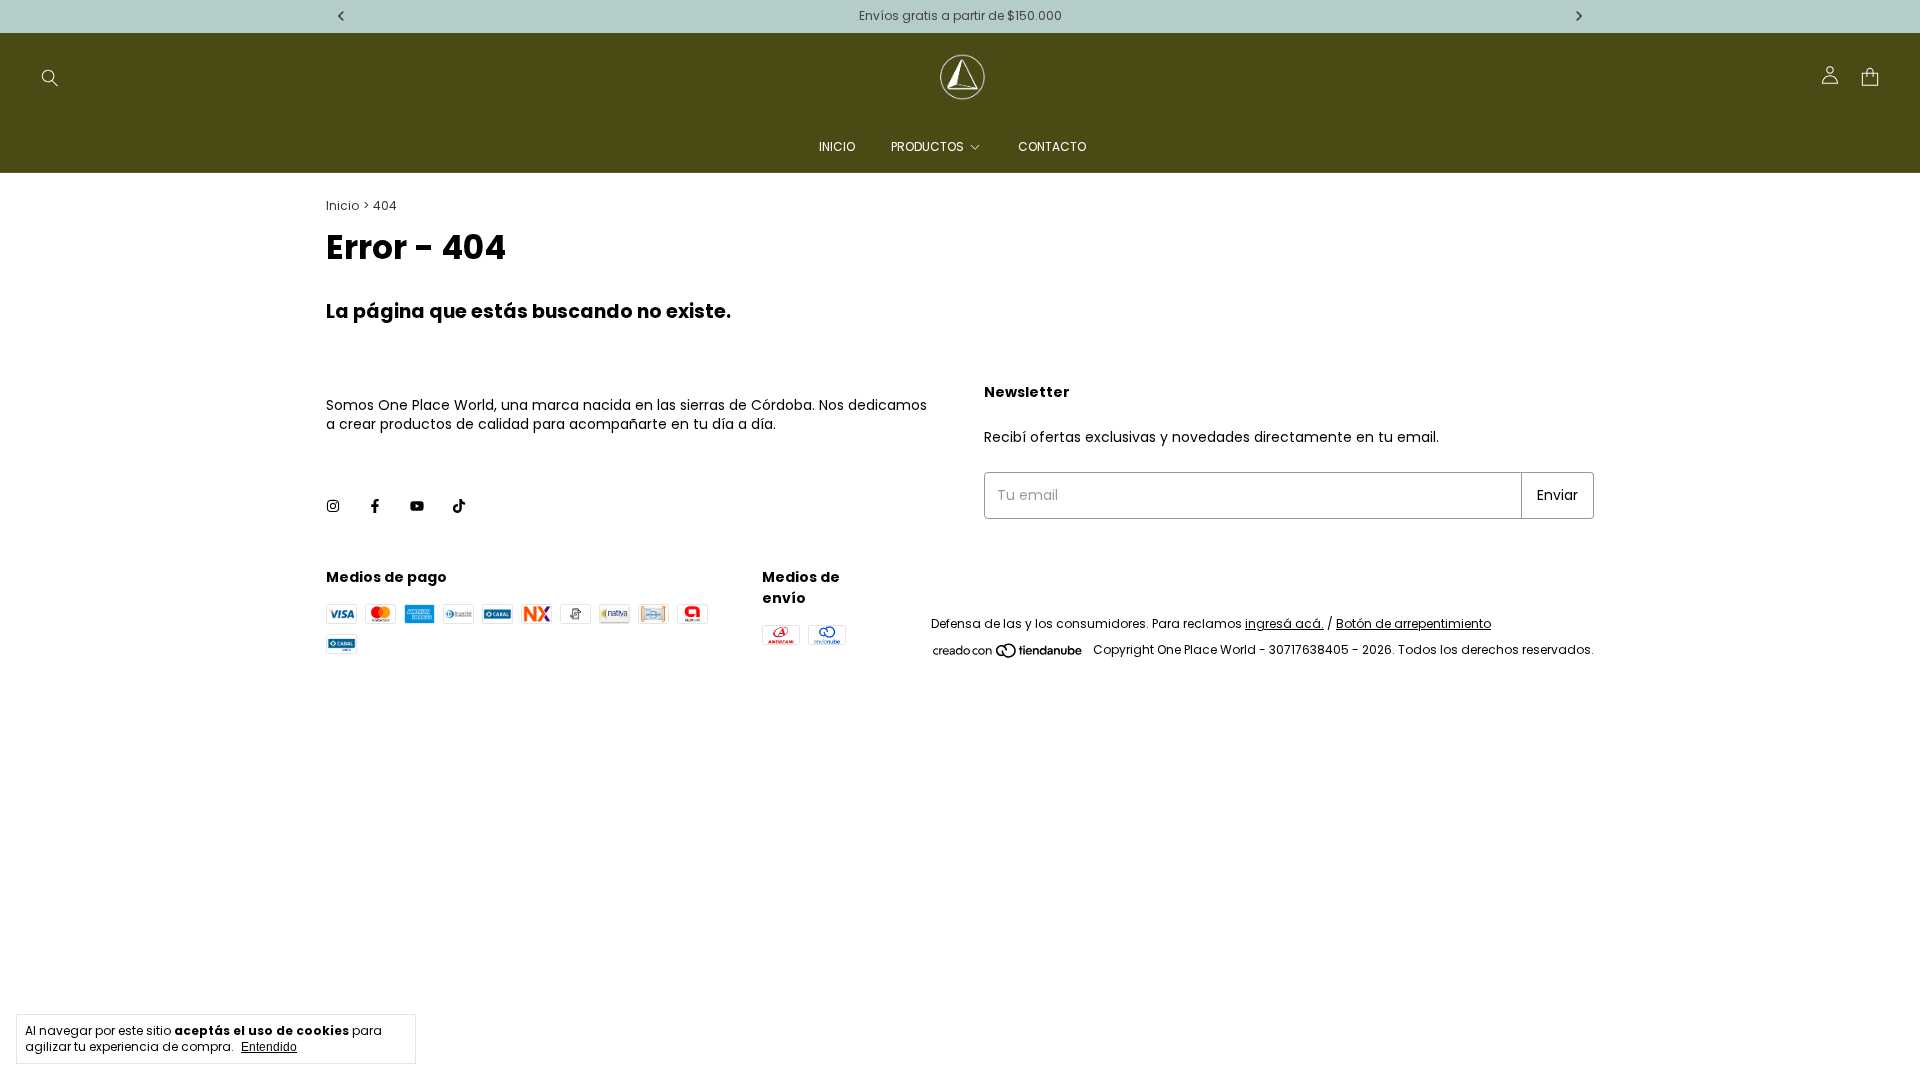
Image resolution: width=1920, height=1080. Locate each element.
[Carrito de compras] (1870, 77)
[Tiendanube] (1008, 654)
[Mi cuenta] (1830, 77)
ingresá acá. (1284, 623)
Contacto (1052, 146)
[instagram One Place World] (333, 506)
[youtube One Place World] (417, 506)
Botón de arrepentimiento (1413, 623)
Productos (927, 146)
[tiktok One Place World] (459, 506)
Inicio (837, 146)
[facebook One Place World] (375, 506)
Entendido (269, 1047)
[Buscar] (50, 77)
